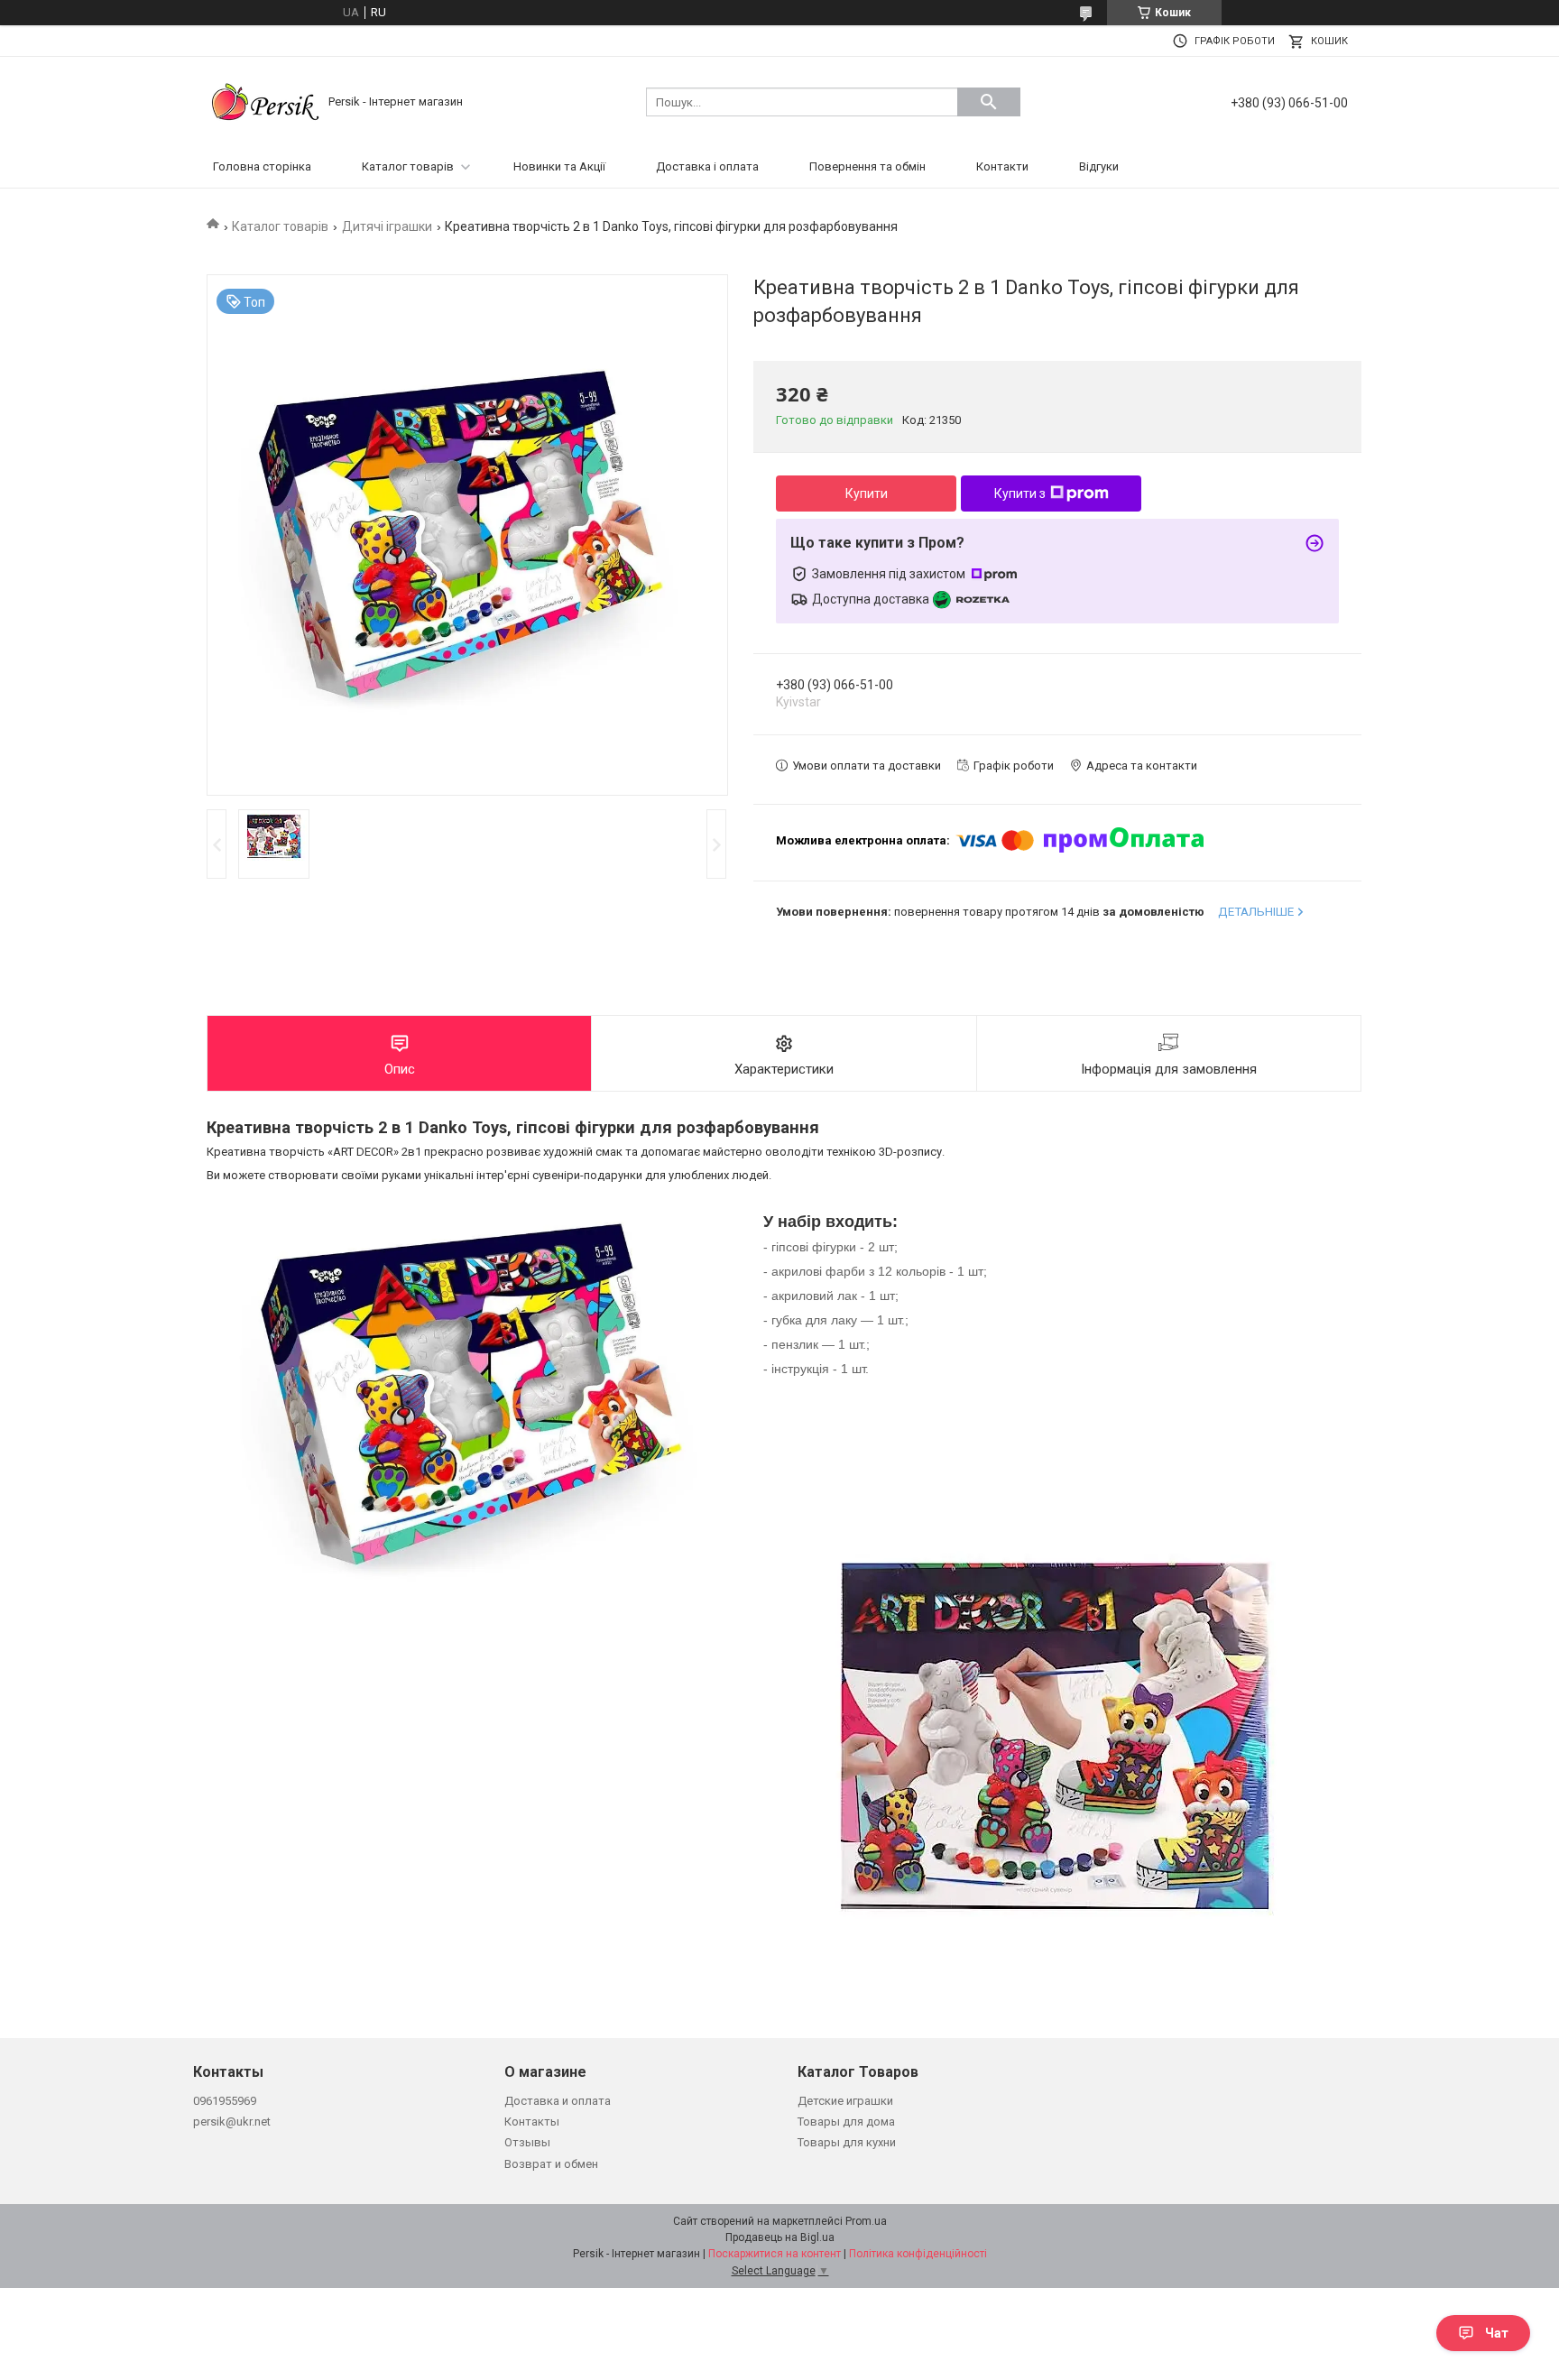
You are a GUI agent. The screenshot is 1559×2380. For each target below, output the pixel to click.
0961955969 (225, 2101)
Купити (867, 494)
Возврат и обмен (551, 2164)
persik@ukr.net (232, 2122)
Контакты (532, 2122)
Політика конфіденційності (918, 2254)
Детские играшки (845, 2101)
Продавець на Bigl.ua (780, 2237)
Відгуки (1099, 166)
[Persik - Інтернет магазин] (265, 101)
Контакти (1002, 166)
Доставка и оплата (558, 2101)
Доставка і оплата (707, 166)
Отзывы (527, 2142)
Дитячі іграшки (387, 226)
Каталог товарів (408, 166)
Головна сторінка (262, 166)
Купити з (1020, 494)
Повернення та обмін (867, 166)
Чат (1497, 2333)
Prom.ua (866, 2221)
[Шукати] (989, 102)
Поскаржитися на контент (775, 2254)
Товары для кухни (847, 2142)
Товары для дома (846, 2122)
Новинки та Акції (559, 166)
